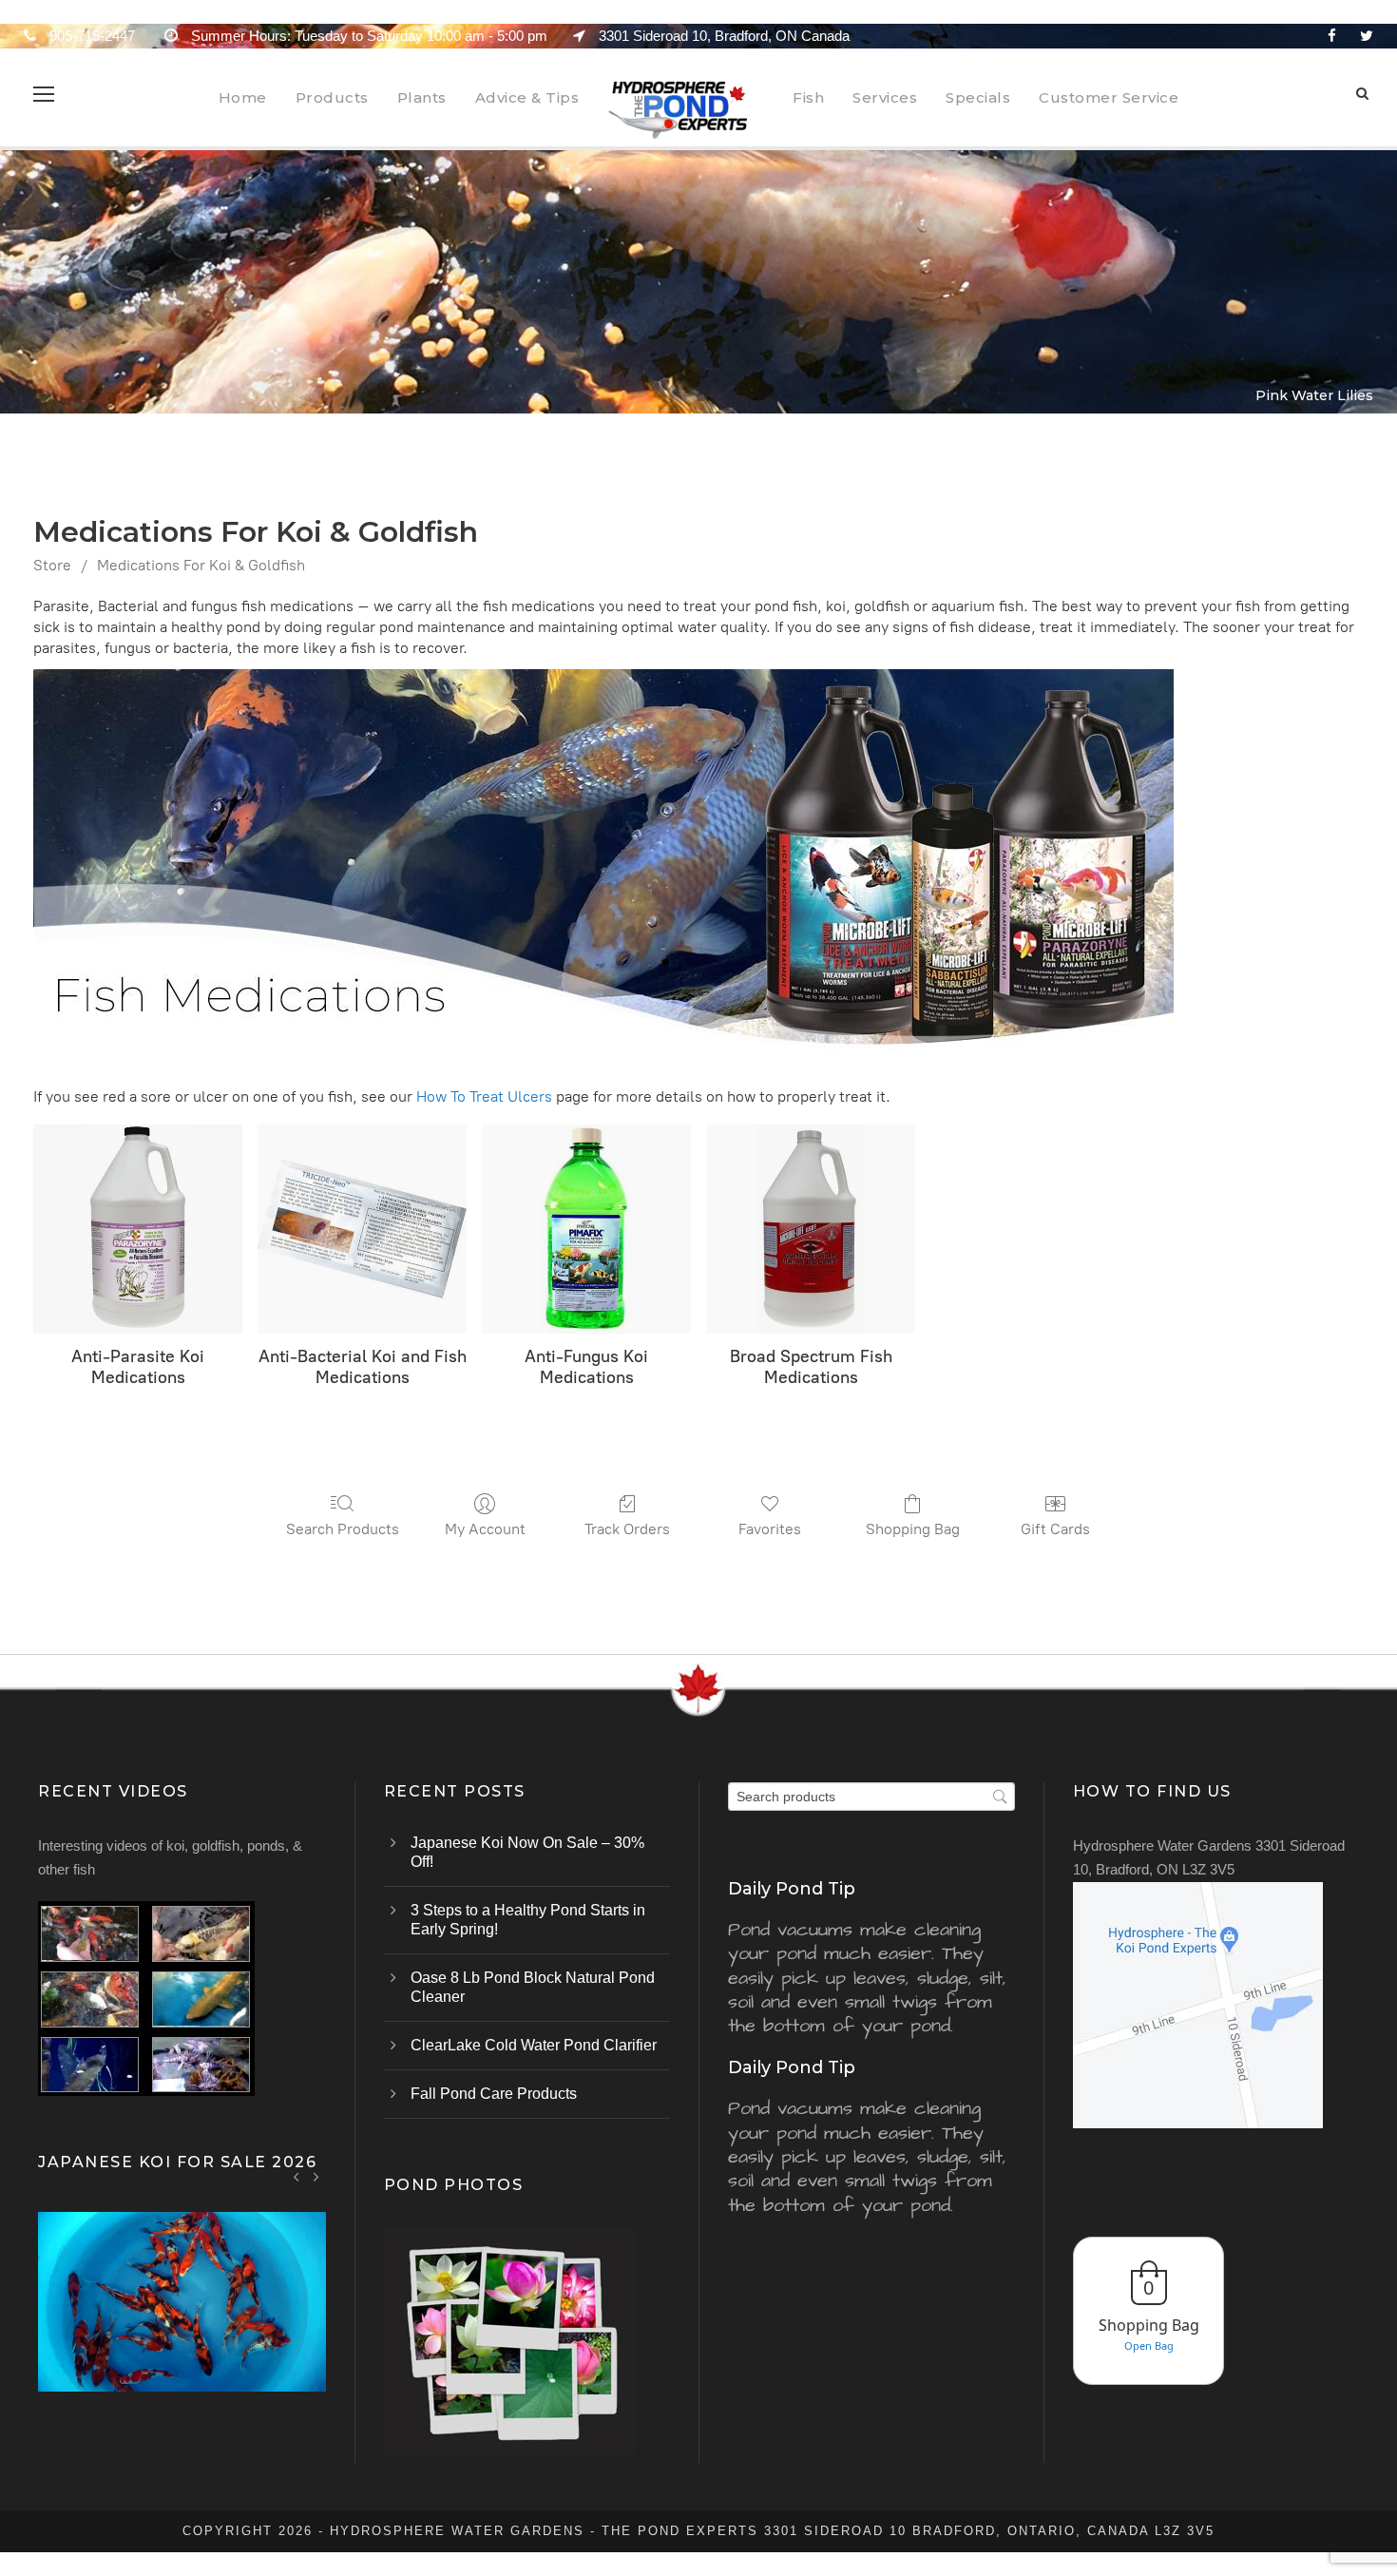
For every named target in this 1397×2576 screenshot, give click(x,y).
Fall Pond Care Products (494, 2094)
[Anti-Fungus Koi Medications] (586, 1229)
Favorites (770, 1529)
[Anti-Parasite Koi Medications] (138, 1229)
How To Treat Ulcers (484, 1096)
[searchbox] (871, 1797)
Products (332, 97)
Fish (808, 97)
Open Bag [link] (1149, 2345)
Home (243, 97)
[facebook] (1332, 36)
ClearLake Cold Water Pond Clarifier (534, 2045)
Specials (978, 97)
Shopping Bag (913, 1529)
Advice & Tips (527, 97)
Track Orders (627, 1529)
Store (52, 565)
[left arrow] (297, 2176)
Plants (422, 97)
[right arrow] (316, 2176)
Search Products (343, 1529)
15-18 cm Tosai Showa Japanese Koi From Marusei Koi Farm (182, 2326)
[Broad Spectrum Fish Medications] (811, 1229)
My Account (485, 1529)
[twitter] (1367, 36)
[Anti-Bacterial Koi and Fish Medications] (362, 1229)
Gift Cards (1055, 1529)
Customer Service (1109, 97)
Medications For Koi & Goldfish (201, 565)
